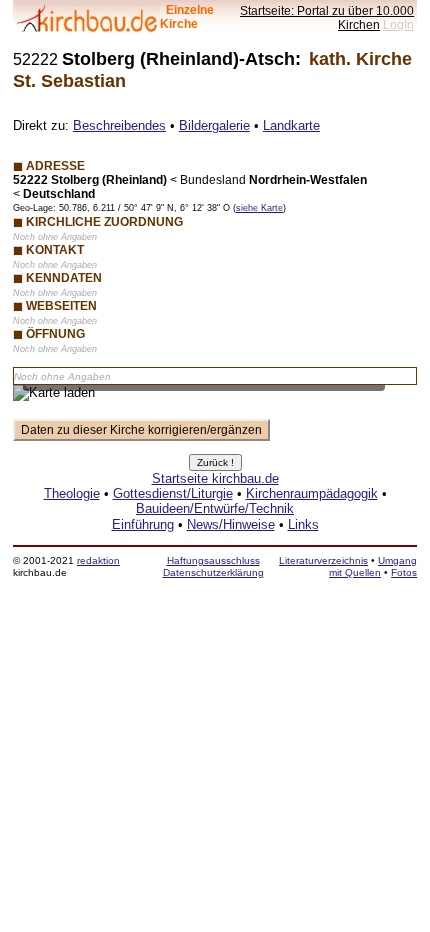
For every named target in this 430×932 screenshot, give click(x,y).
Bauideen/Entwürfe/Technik (215, 508)
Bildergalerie (214, 125)
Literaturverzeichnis (323, 560)
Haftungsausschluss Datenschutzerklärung (213, 566)
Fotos (404, 572)
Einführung (143, 524)
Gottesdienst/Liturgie (173, 493)
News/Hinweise (231, 524)
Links (303, 524)
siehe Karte (259, 208)
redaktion (98, 560)
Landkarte (291, 125)
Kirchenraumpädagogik (312, 493)
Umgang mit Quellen (373, 566)
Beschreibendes (119, 125)
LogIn (398, 24)
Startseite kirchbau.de (215, 478)
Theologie (72, 493)
